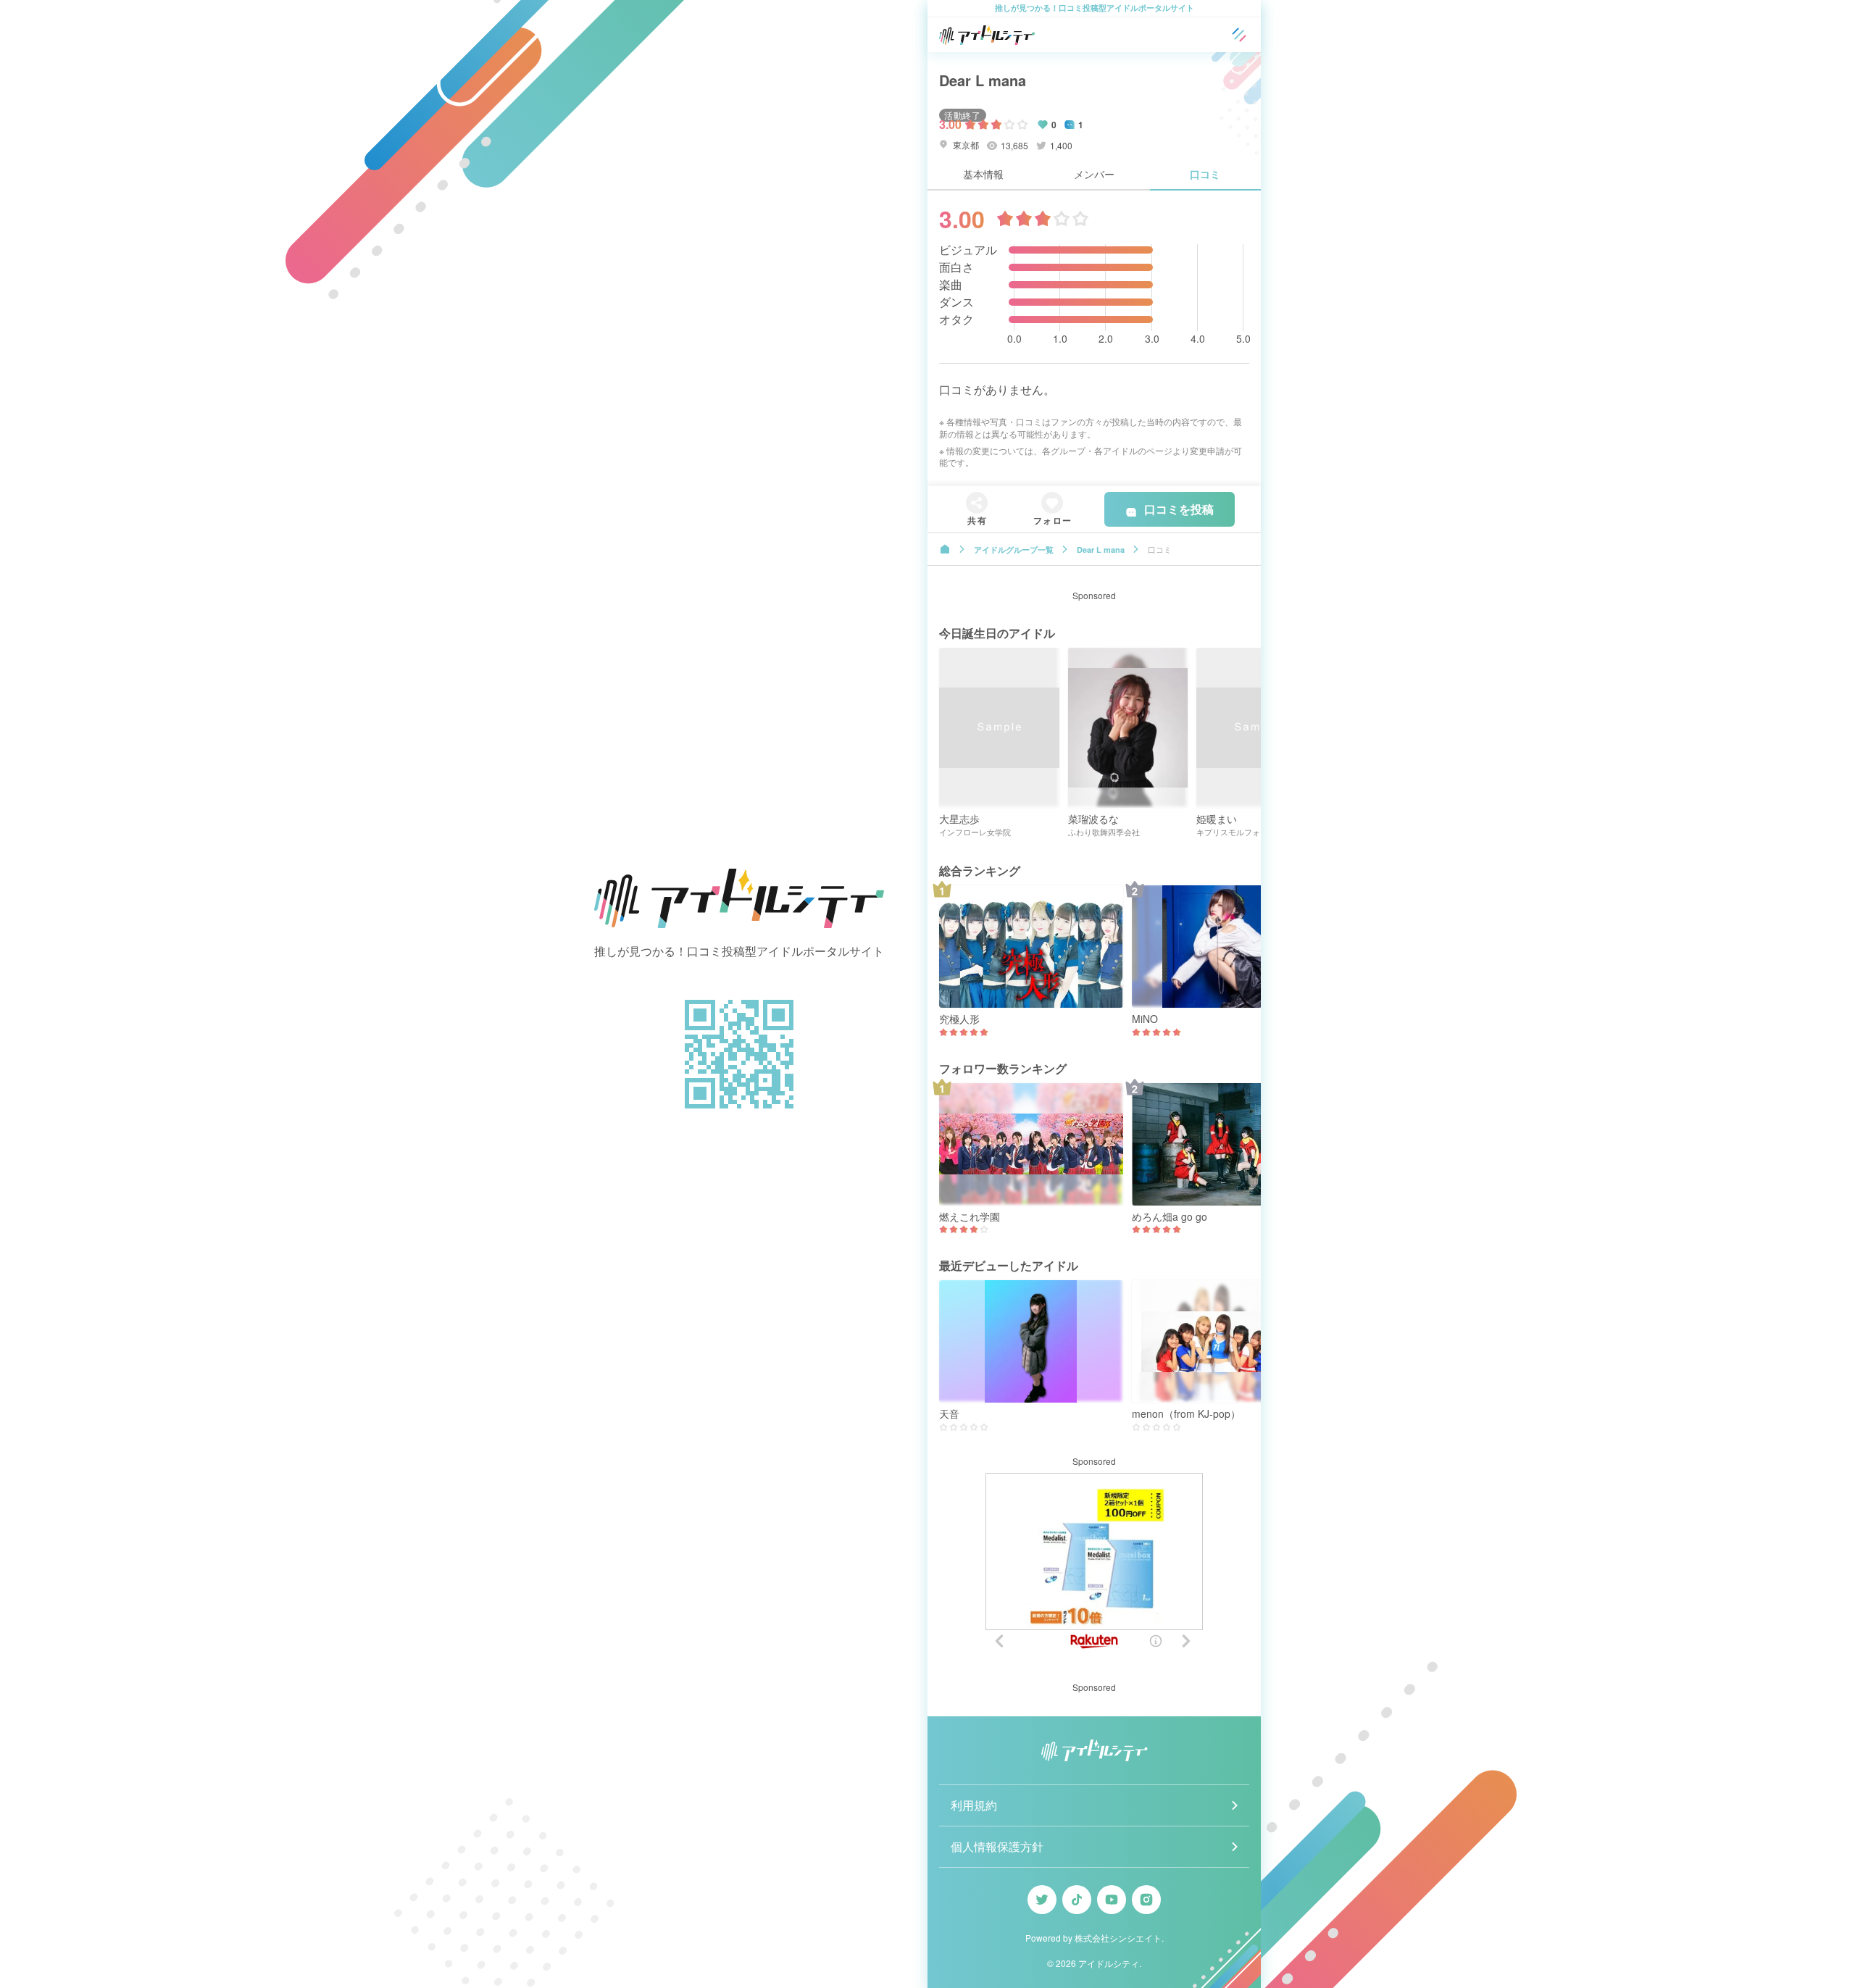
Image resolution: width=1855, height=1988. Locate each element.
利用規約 (974, 1805)
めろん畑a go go (1170, 1217)
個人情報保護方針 (997, 1846)
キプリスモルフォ (1228, 832)
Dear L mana (983, 80)
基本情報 (983, 174)
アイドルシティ (1109, 1963)
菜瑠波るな (1093, 819)
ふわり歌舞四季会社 (1104, 832)
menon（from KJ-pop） (1186, 1414)
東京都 (965, 145)
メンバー (1094, 174)
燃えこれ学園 (970, 1217)
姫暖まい (1217, 819)
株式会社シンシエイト (1118, 1938)
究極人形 (959, 1019)
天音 (949, 1414)
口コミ (1205, 174)
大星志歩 (959, 819)
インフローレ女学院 (975, 832)
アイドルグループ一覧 (1014, 550)
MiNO (1145, 1019)
